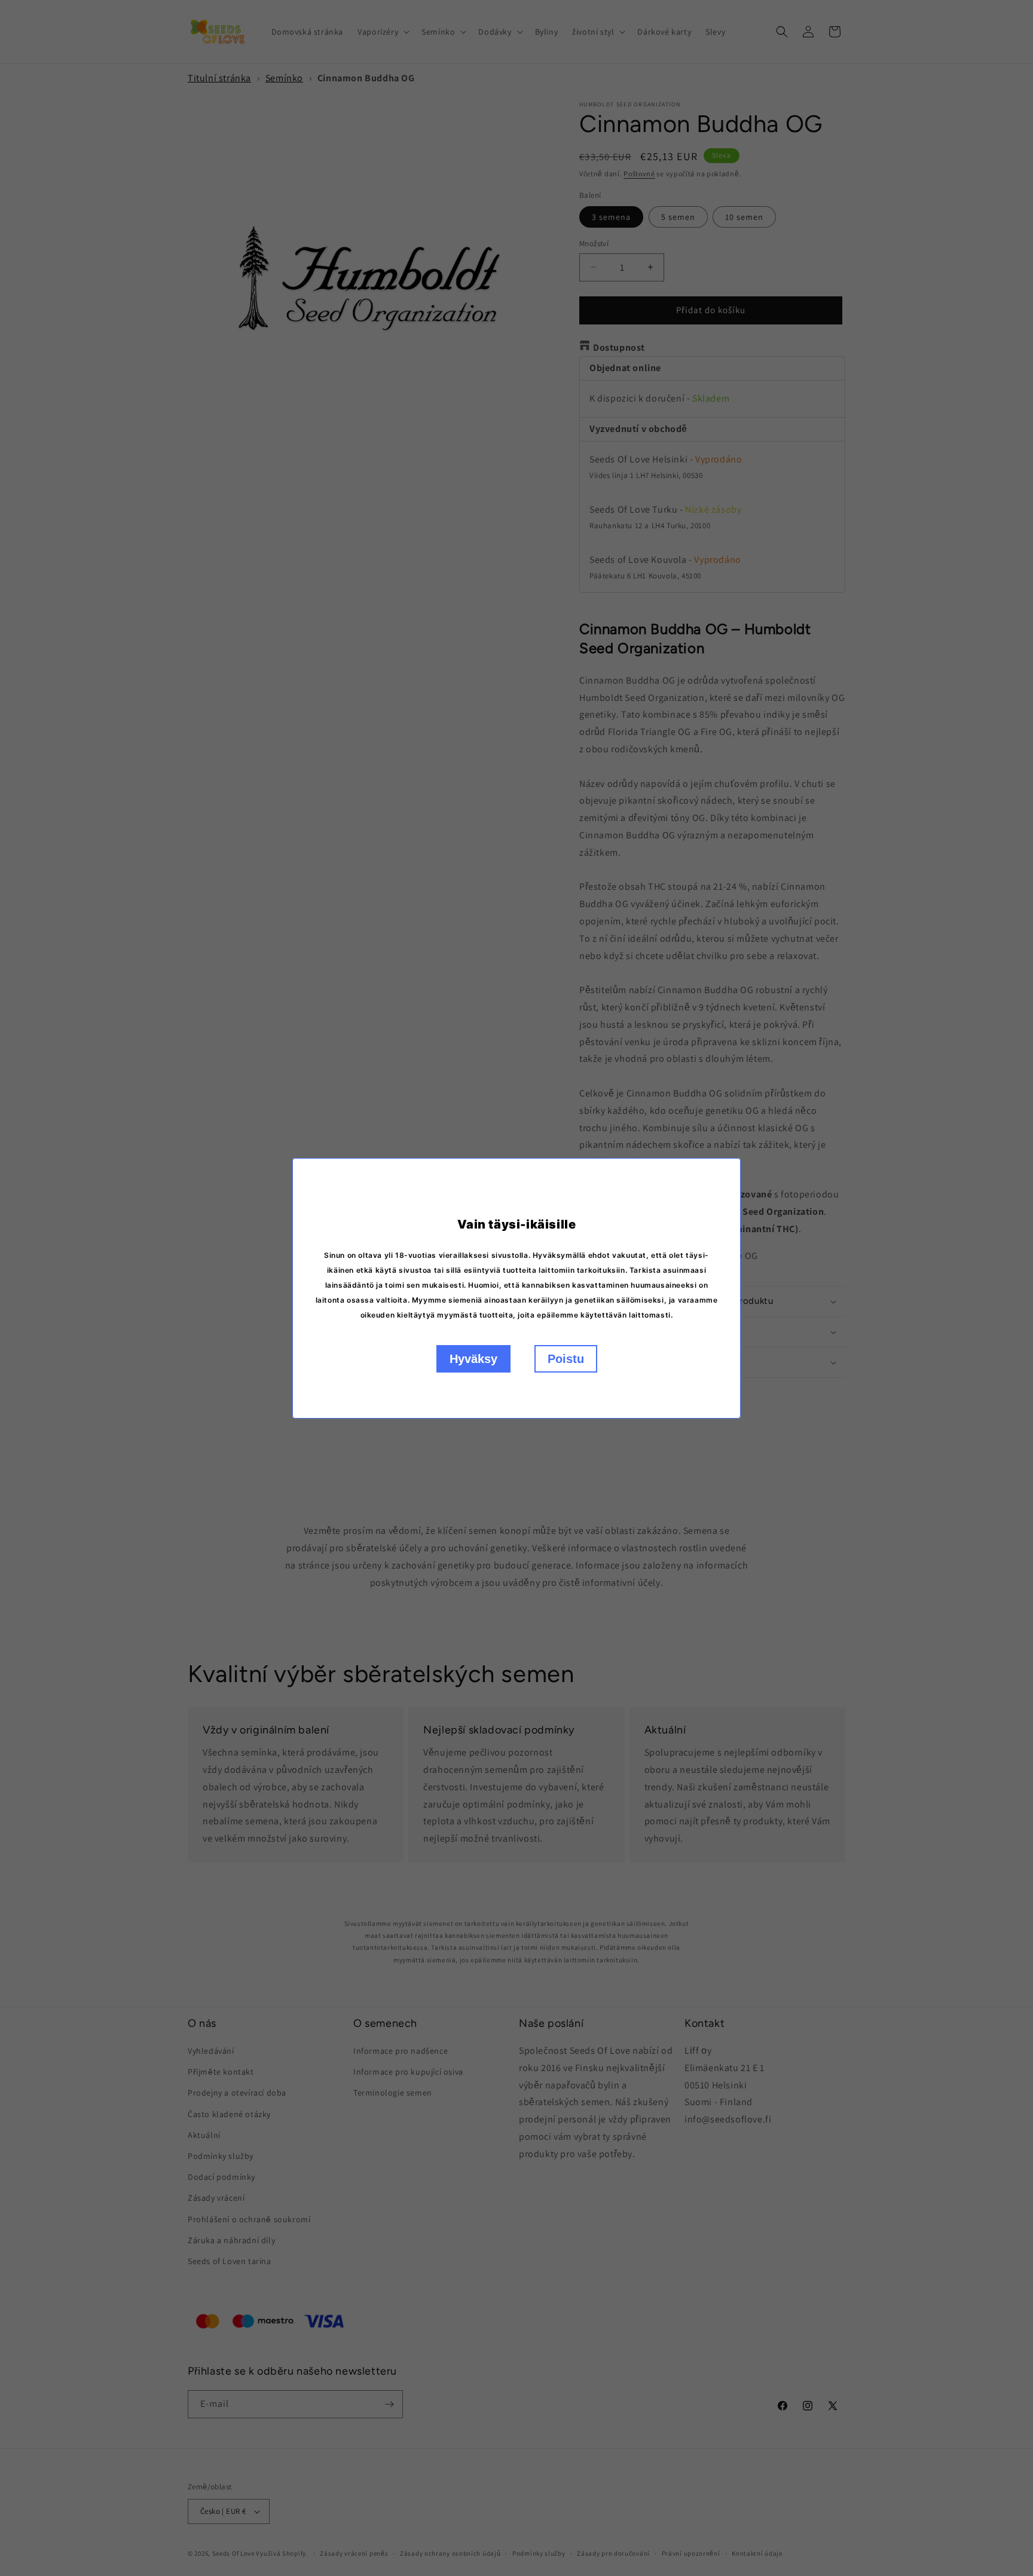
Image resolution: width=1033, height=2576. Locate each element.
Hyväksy (473, 1359)
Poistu (566, 1359)
